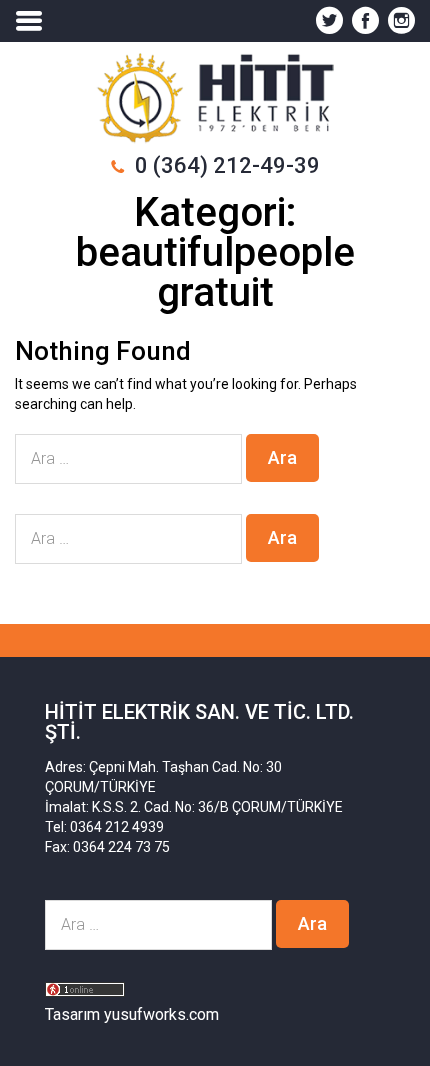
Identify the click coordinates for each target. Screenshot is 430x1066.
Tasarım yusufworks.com (132, 1014)
